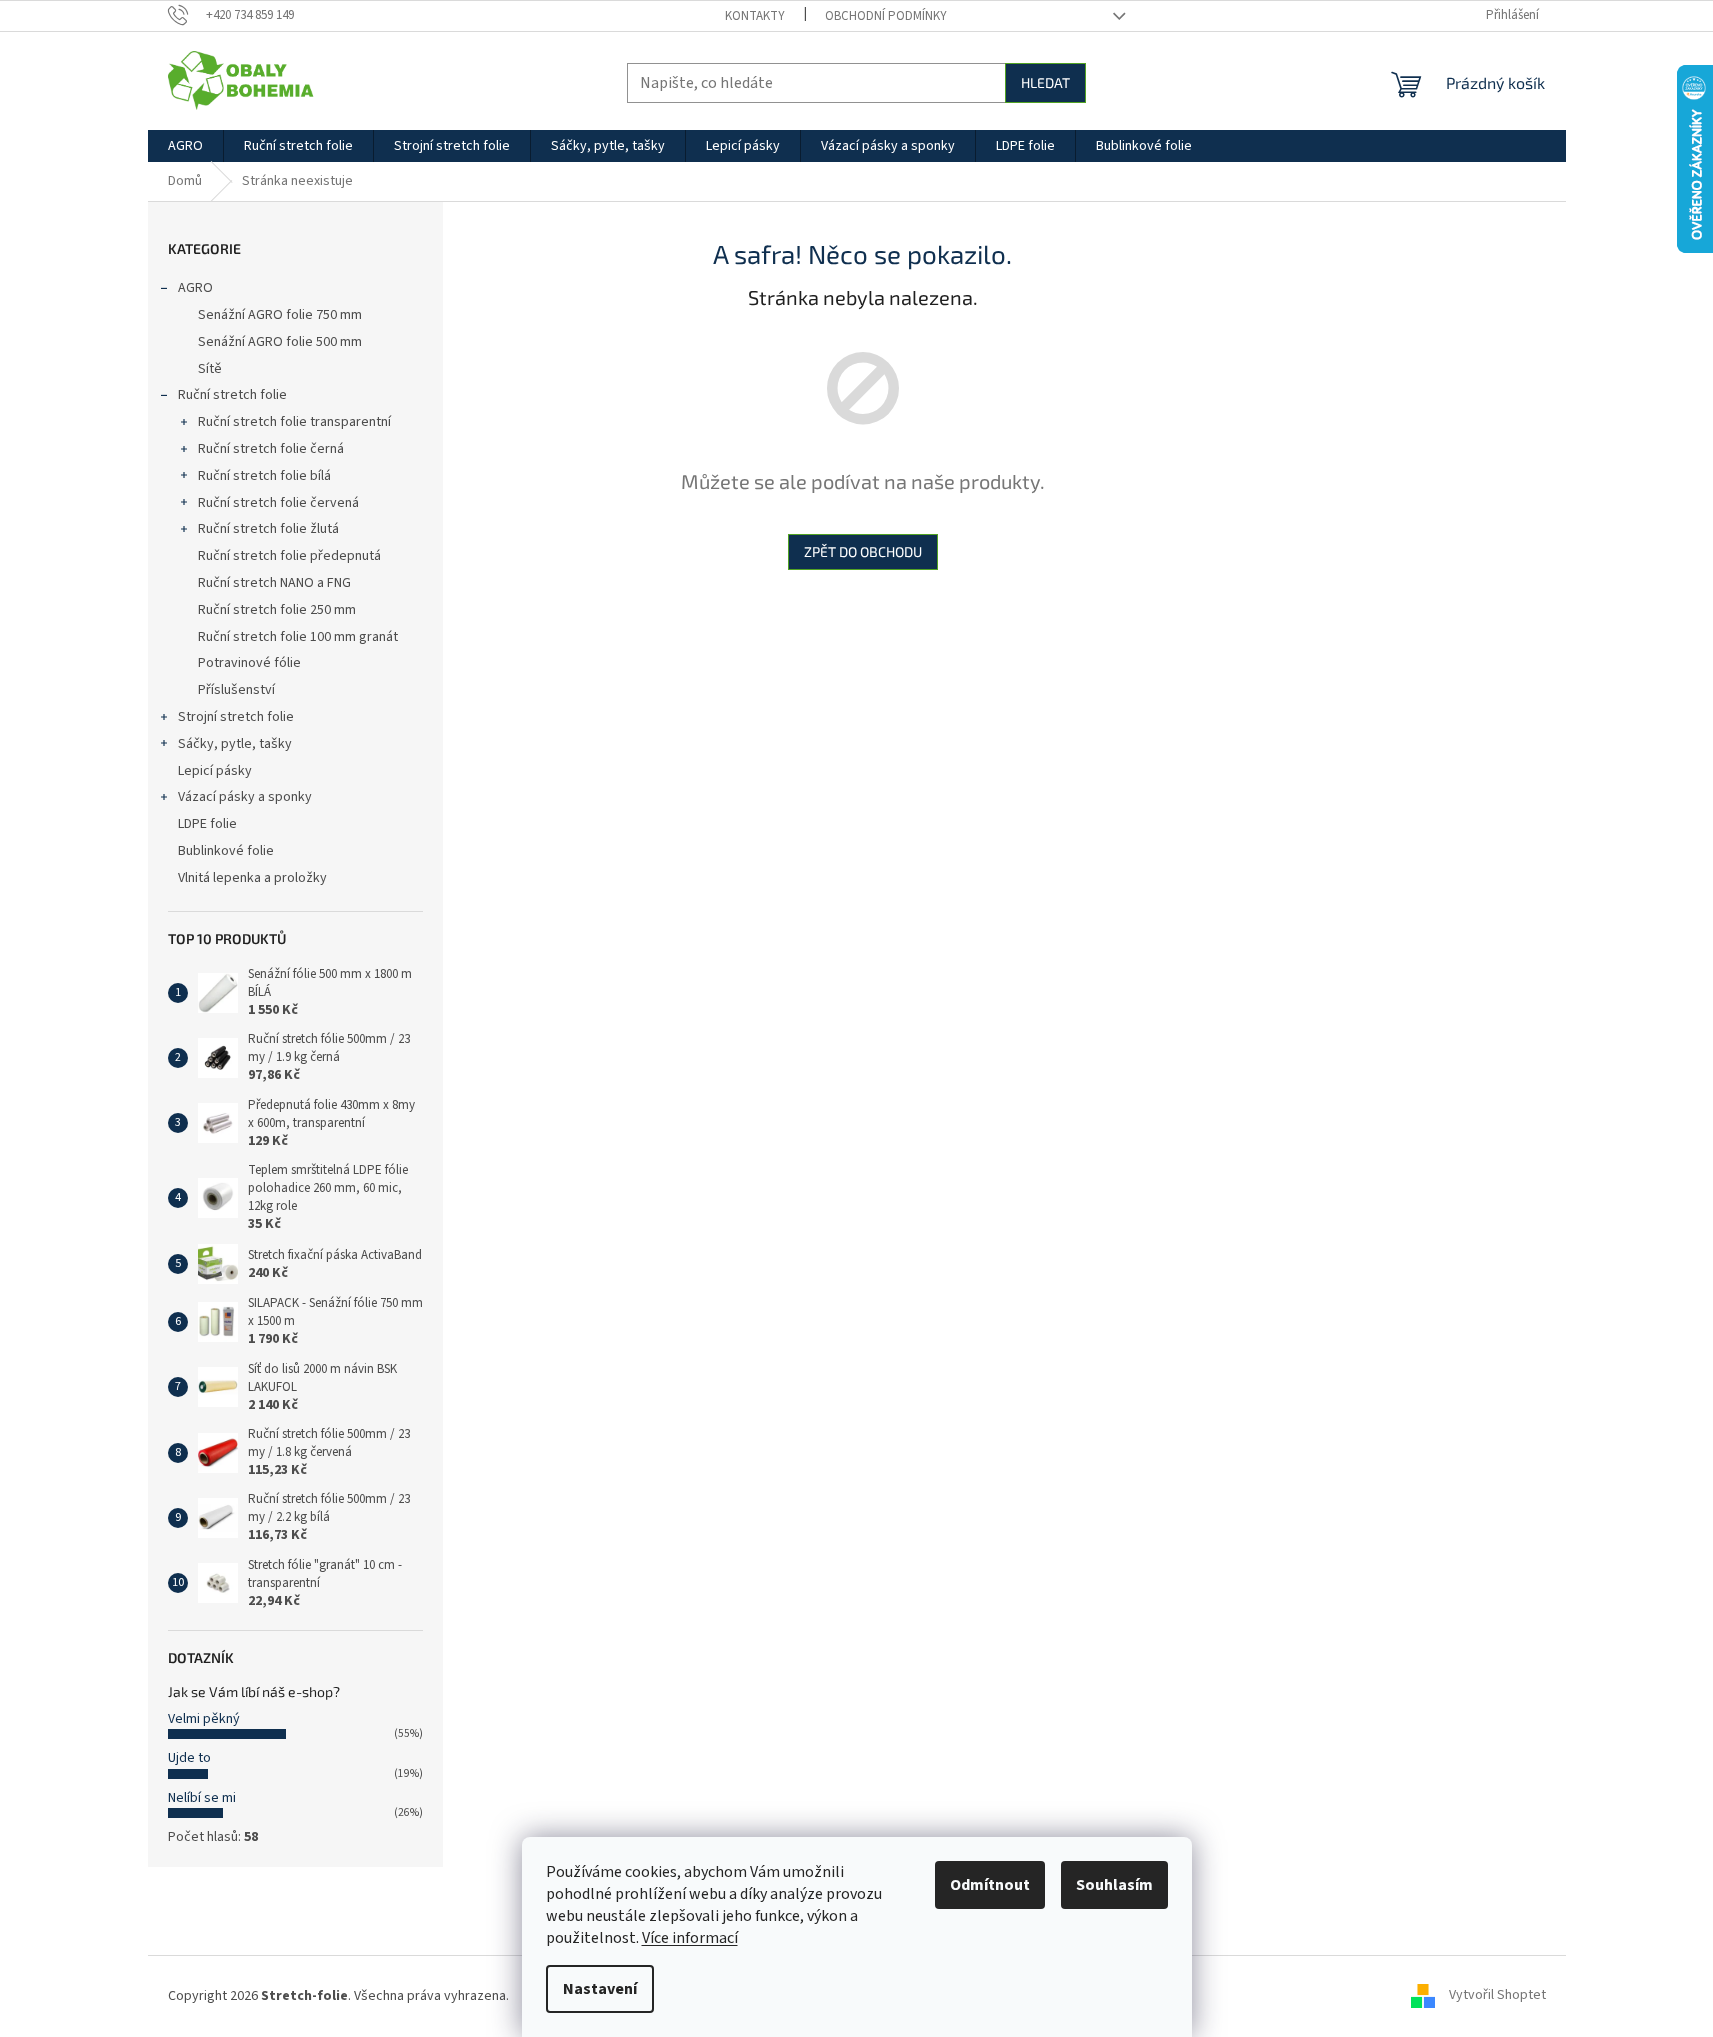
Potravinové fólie (249, 663)
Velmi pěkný (204, 1719)
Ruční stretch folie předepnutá (289, 556)
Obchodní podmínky (886, 16)
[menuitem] (185, 146)
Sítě (210, 369)
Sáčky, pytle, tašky (235, 744)
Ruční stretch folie (232, 395)
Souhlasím (1114, 1885)
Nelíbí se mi (202, 1798)
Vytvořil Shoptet (1497, 1996)
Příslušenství (236, 690)
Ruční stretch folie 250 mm (277, 610)
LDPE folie (207, 824)
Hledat (1045, 82)
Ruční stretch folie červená (278, 503)
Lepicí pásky (215, 771)
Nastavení (600, 1989)
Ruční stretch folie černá (271, 449)
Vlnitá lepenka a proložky (252, 878)
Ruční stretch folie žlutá (268, 529)
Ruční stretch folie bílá (264, 476)
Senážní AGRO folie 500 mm (280, 342)
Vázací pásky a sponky (245, 797)
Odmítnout (990, 1885)
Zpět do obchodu (863, 551)
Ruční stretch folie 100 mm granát (298, 637)
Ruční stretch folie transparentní (294, 422)
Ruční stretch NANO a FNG (274, 583)
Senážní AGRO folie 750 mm (280, 315)
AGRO (195, 288)
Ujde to (189, 1758)
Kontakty (755, 16)
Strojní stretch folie (236, 717)
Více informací (690, 1938)
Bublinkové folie (226, 851)
